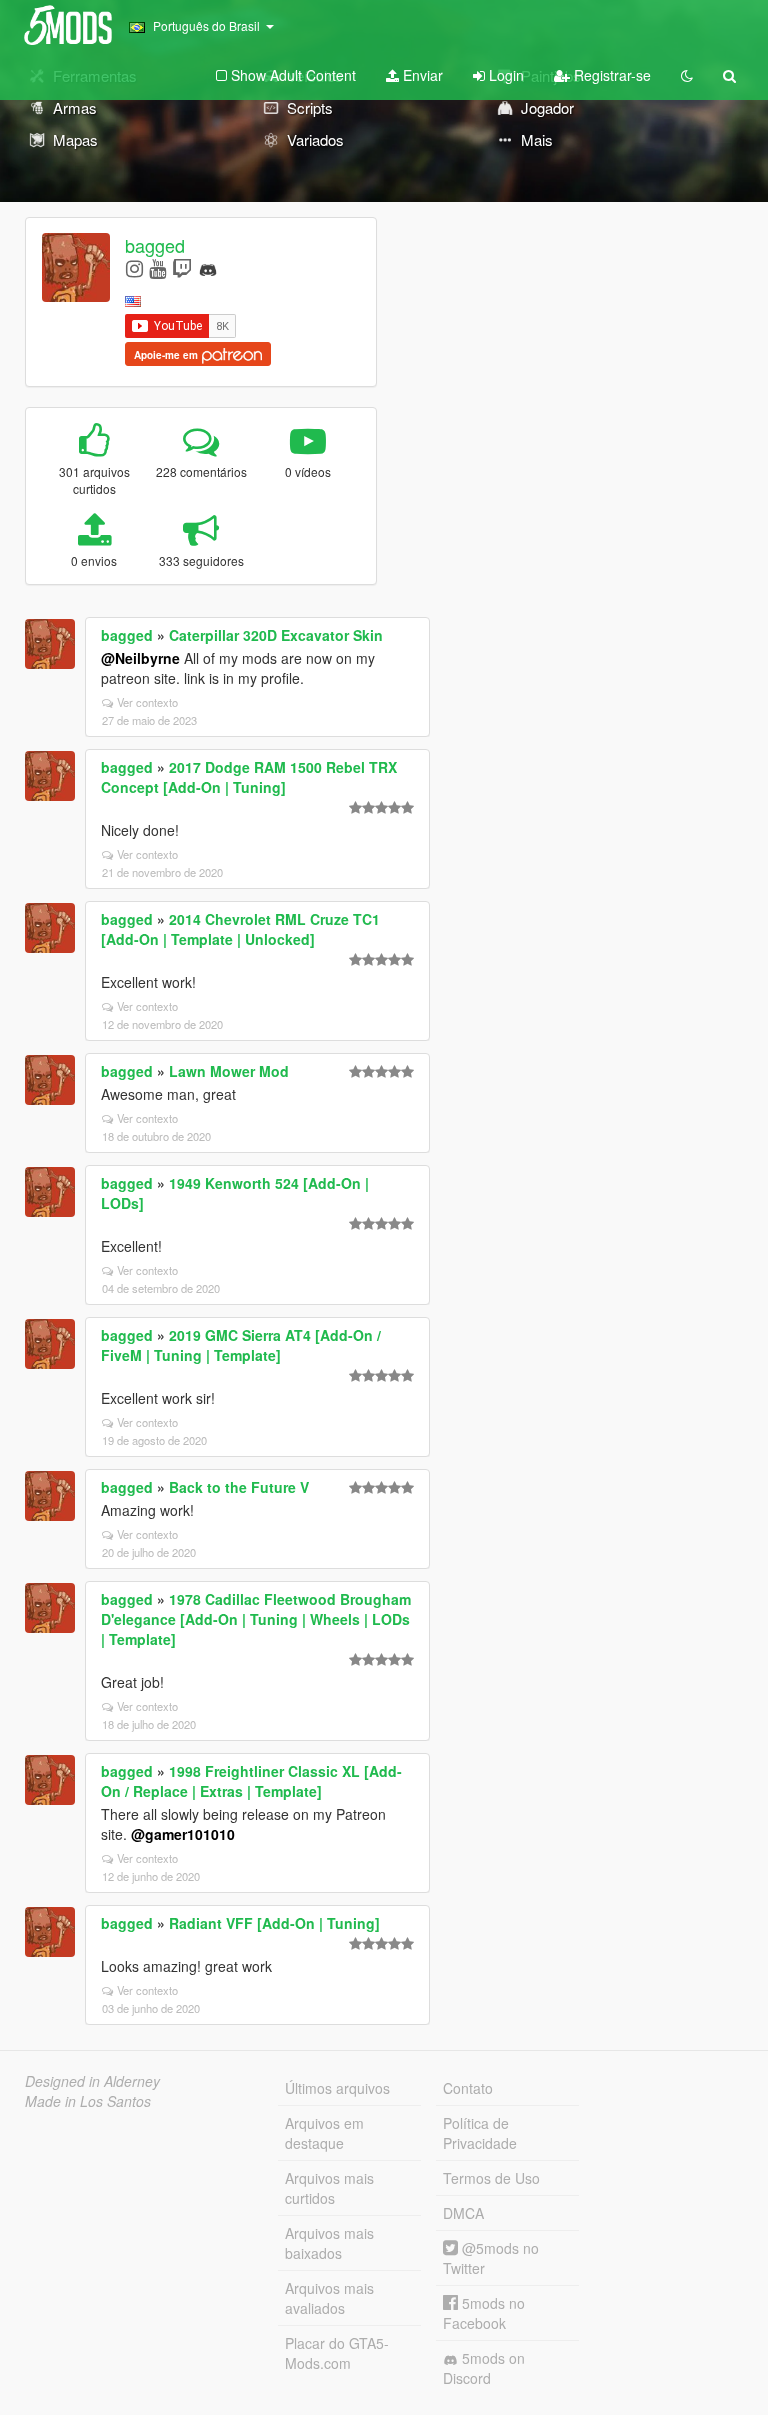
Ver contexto (147, 702)
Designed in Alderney (92, 2081)
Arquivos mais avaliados (329, 2298)
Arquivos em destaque (324, 2133)
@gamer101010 (183, 1834)
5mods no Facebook (484, 2313)
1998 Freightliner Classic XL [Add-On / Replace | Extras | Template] (251, 1781)
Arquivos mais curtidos (329, 2188)
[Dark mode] (687, 75)
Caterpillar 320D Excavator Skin (276, 635)
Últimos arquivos (337, 2088)
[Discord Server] (208, 267)
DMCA (463, 2213)
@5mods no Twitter (491, 2258)
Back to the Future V (239, 1487)
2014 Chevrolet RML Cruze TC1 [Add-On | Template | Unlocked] (240, 929)
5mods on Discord (484, 2368)
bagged (155, 245)
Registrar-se (610, 75)
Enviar (421, 75)
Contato (468, 2088)
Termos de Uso (491, 2178)
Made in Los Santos (88, 2101)
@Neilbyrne (140, 658)
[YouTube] (157, 267)
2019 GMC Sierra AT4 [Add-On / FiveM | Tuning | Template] (241, 1345)
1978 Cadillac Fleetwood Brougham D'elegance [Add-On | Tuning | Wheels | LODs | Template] (256, 1619)
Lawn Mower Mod (229, 1071)
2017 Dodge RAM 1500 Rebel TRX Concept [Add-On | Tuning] (249, 777)
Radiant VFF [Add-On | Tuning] (274, 1923)
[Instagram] (134, 267)
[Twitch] (182, 267)
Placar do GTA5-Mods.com (337, 2353)
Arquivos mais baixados (329, 2243)
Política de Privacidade (480, 2133)
